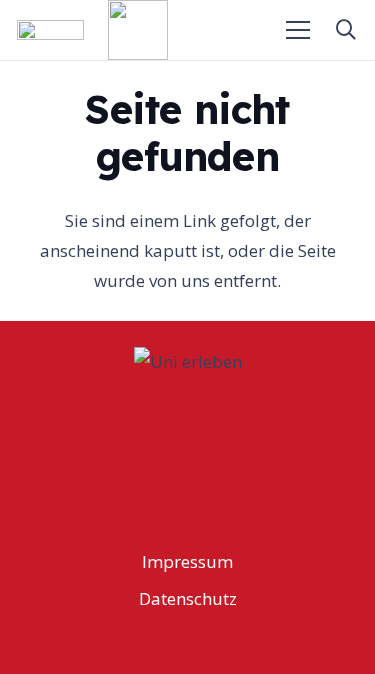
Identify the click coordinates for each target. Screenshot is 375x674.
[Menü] (298, 30)
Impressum (187, 561)
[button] (346, 30)
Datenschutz (188, 598)
